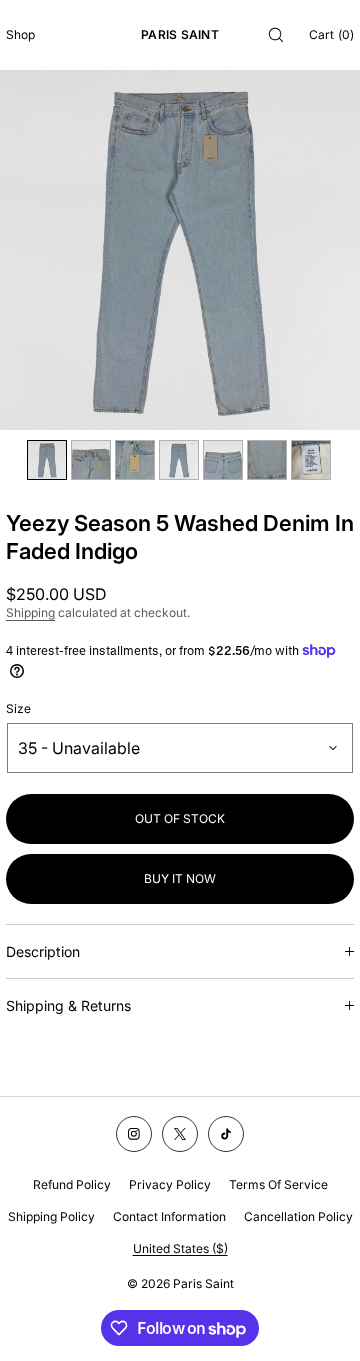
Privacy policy (170, 1184)
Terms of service (278, 1184)
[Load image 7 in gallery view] (311, 460)
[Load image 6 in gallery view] (267, 460)
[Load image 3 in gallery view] (135, 460)
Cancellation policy (298, 1216)
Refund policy (72, 1184)
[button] (276, 34)
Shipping (30, 612)
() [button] (331, 34)
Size (18, 709)
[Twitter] (180, 1134)
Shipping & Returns (68, 1005)
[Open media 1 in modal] (180, 250)
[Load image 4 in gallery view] (179, 460)
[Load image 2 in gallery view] (91, 460)
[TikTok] (226, 1134)
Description (43, 951)
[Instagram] (134, 1134)
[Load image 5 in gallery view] (223, 460)
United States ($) (180, 1248)
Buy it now (180, 878)
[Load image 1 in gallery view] (47, 460)
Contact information (169, 1216)
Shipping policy (51, 1216)
